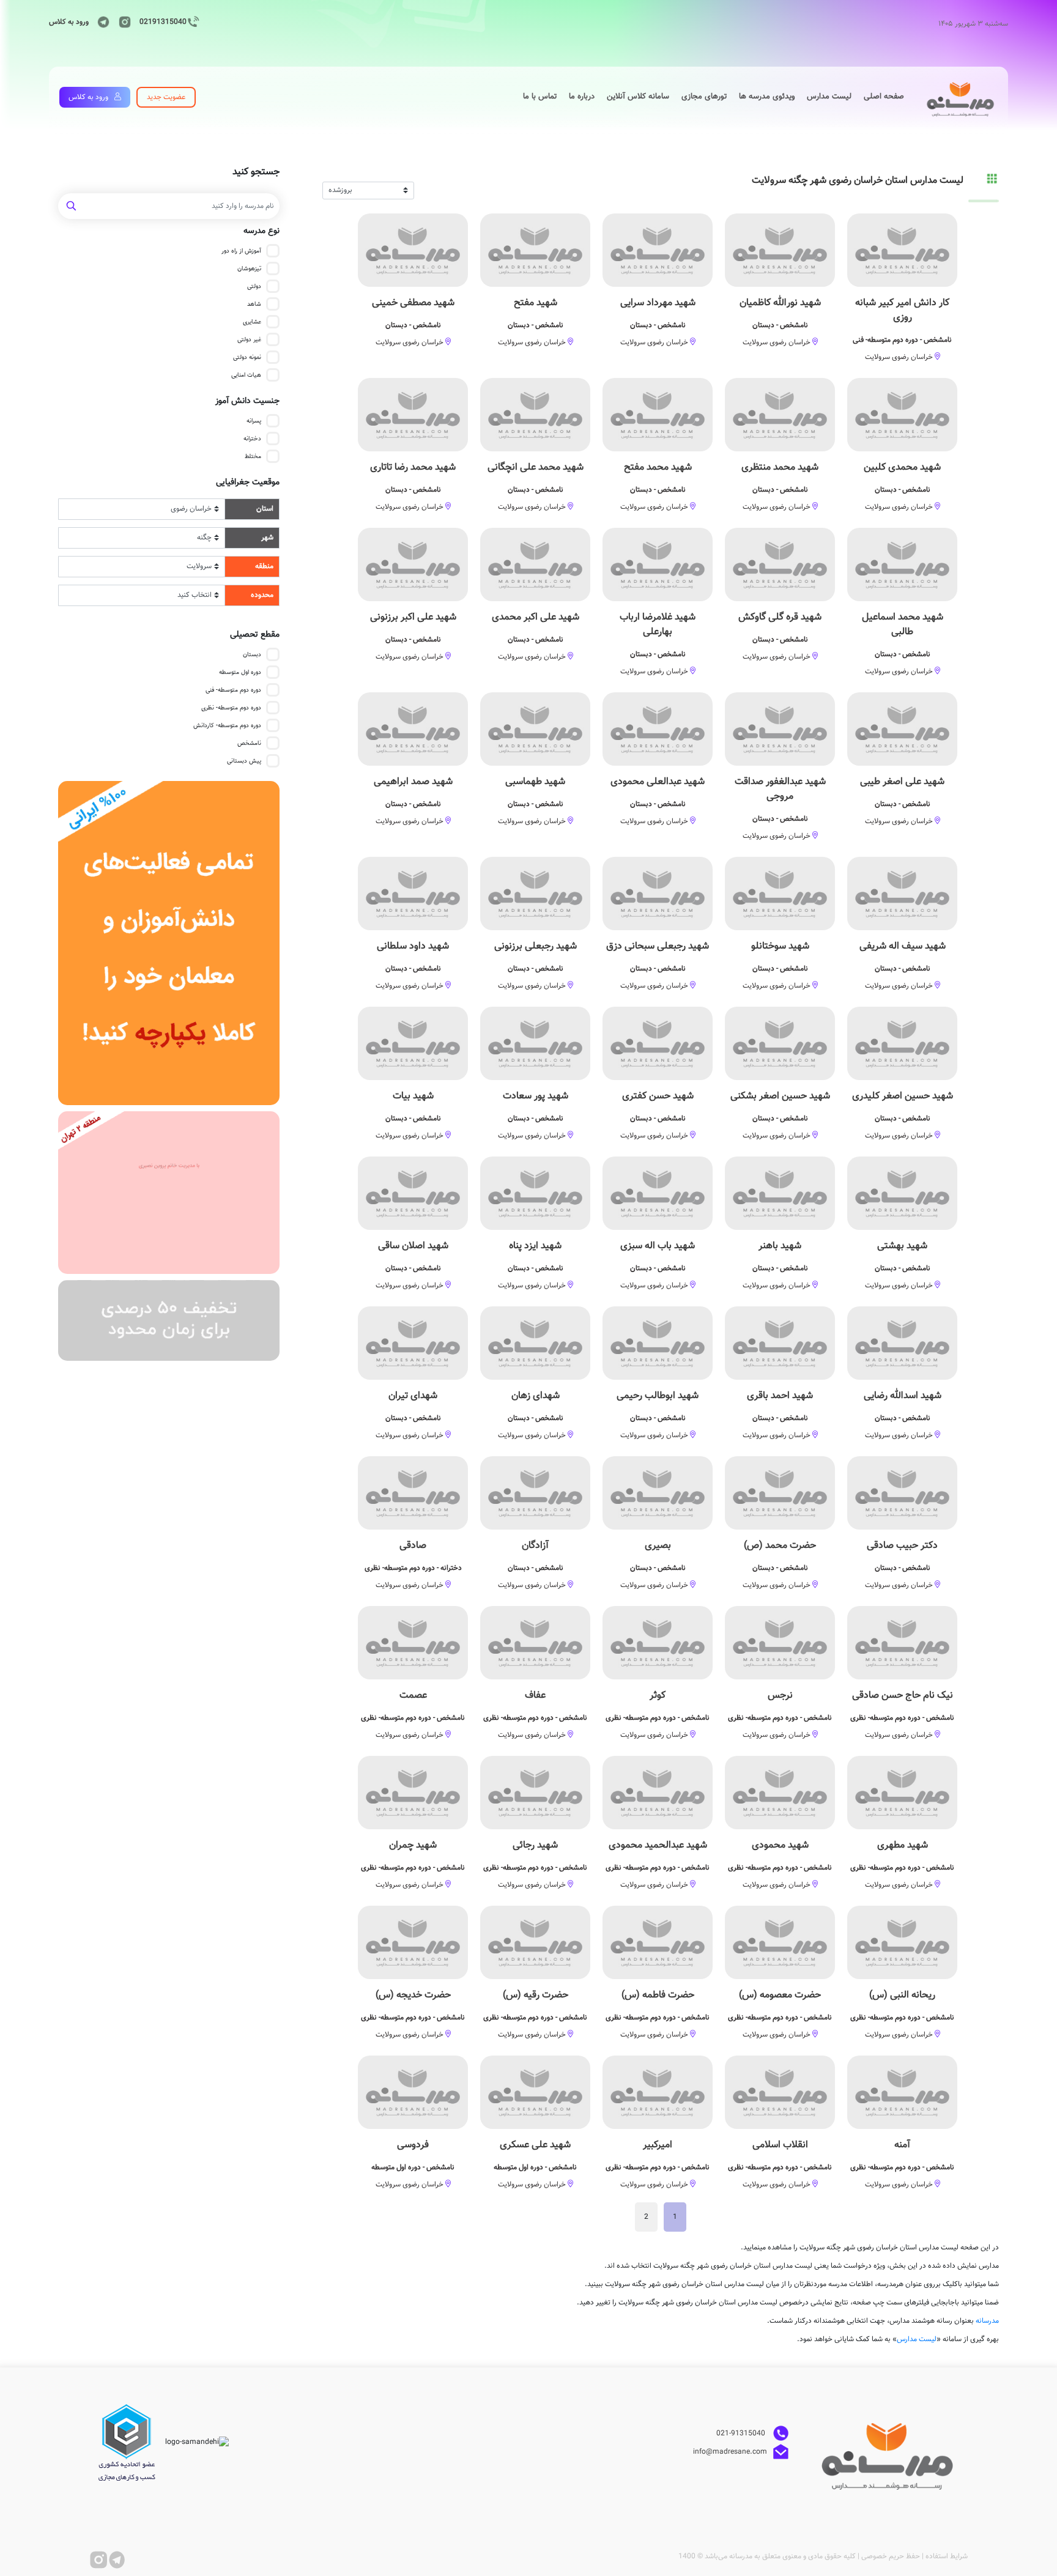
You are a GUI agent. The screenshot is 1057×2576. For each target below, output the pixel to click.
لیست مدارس (917, 2339)
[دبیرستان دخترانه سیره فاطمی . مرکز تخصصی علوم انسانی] (169, 1192)
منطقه (264, 566)
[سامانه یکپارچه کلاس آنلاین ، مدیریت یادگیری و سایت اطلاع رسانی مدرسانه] (169, 943)
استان (265, 509)
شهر (267, 538)
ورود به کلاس (69, 22)
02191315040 (163, 22)
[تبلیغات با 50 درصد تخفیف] (169, 1321)
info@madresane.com (730, 2451)
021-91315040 (742, 2433)
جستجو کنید (256, 172)
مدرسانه (987, 2321)
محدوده (262, 595)
